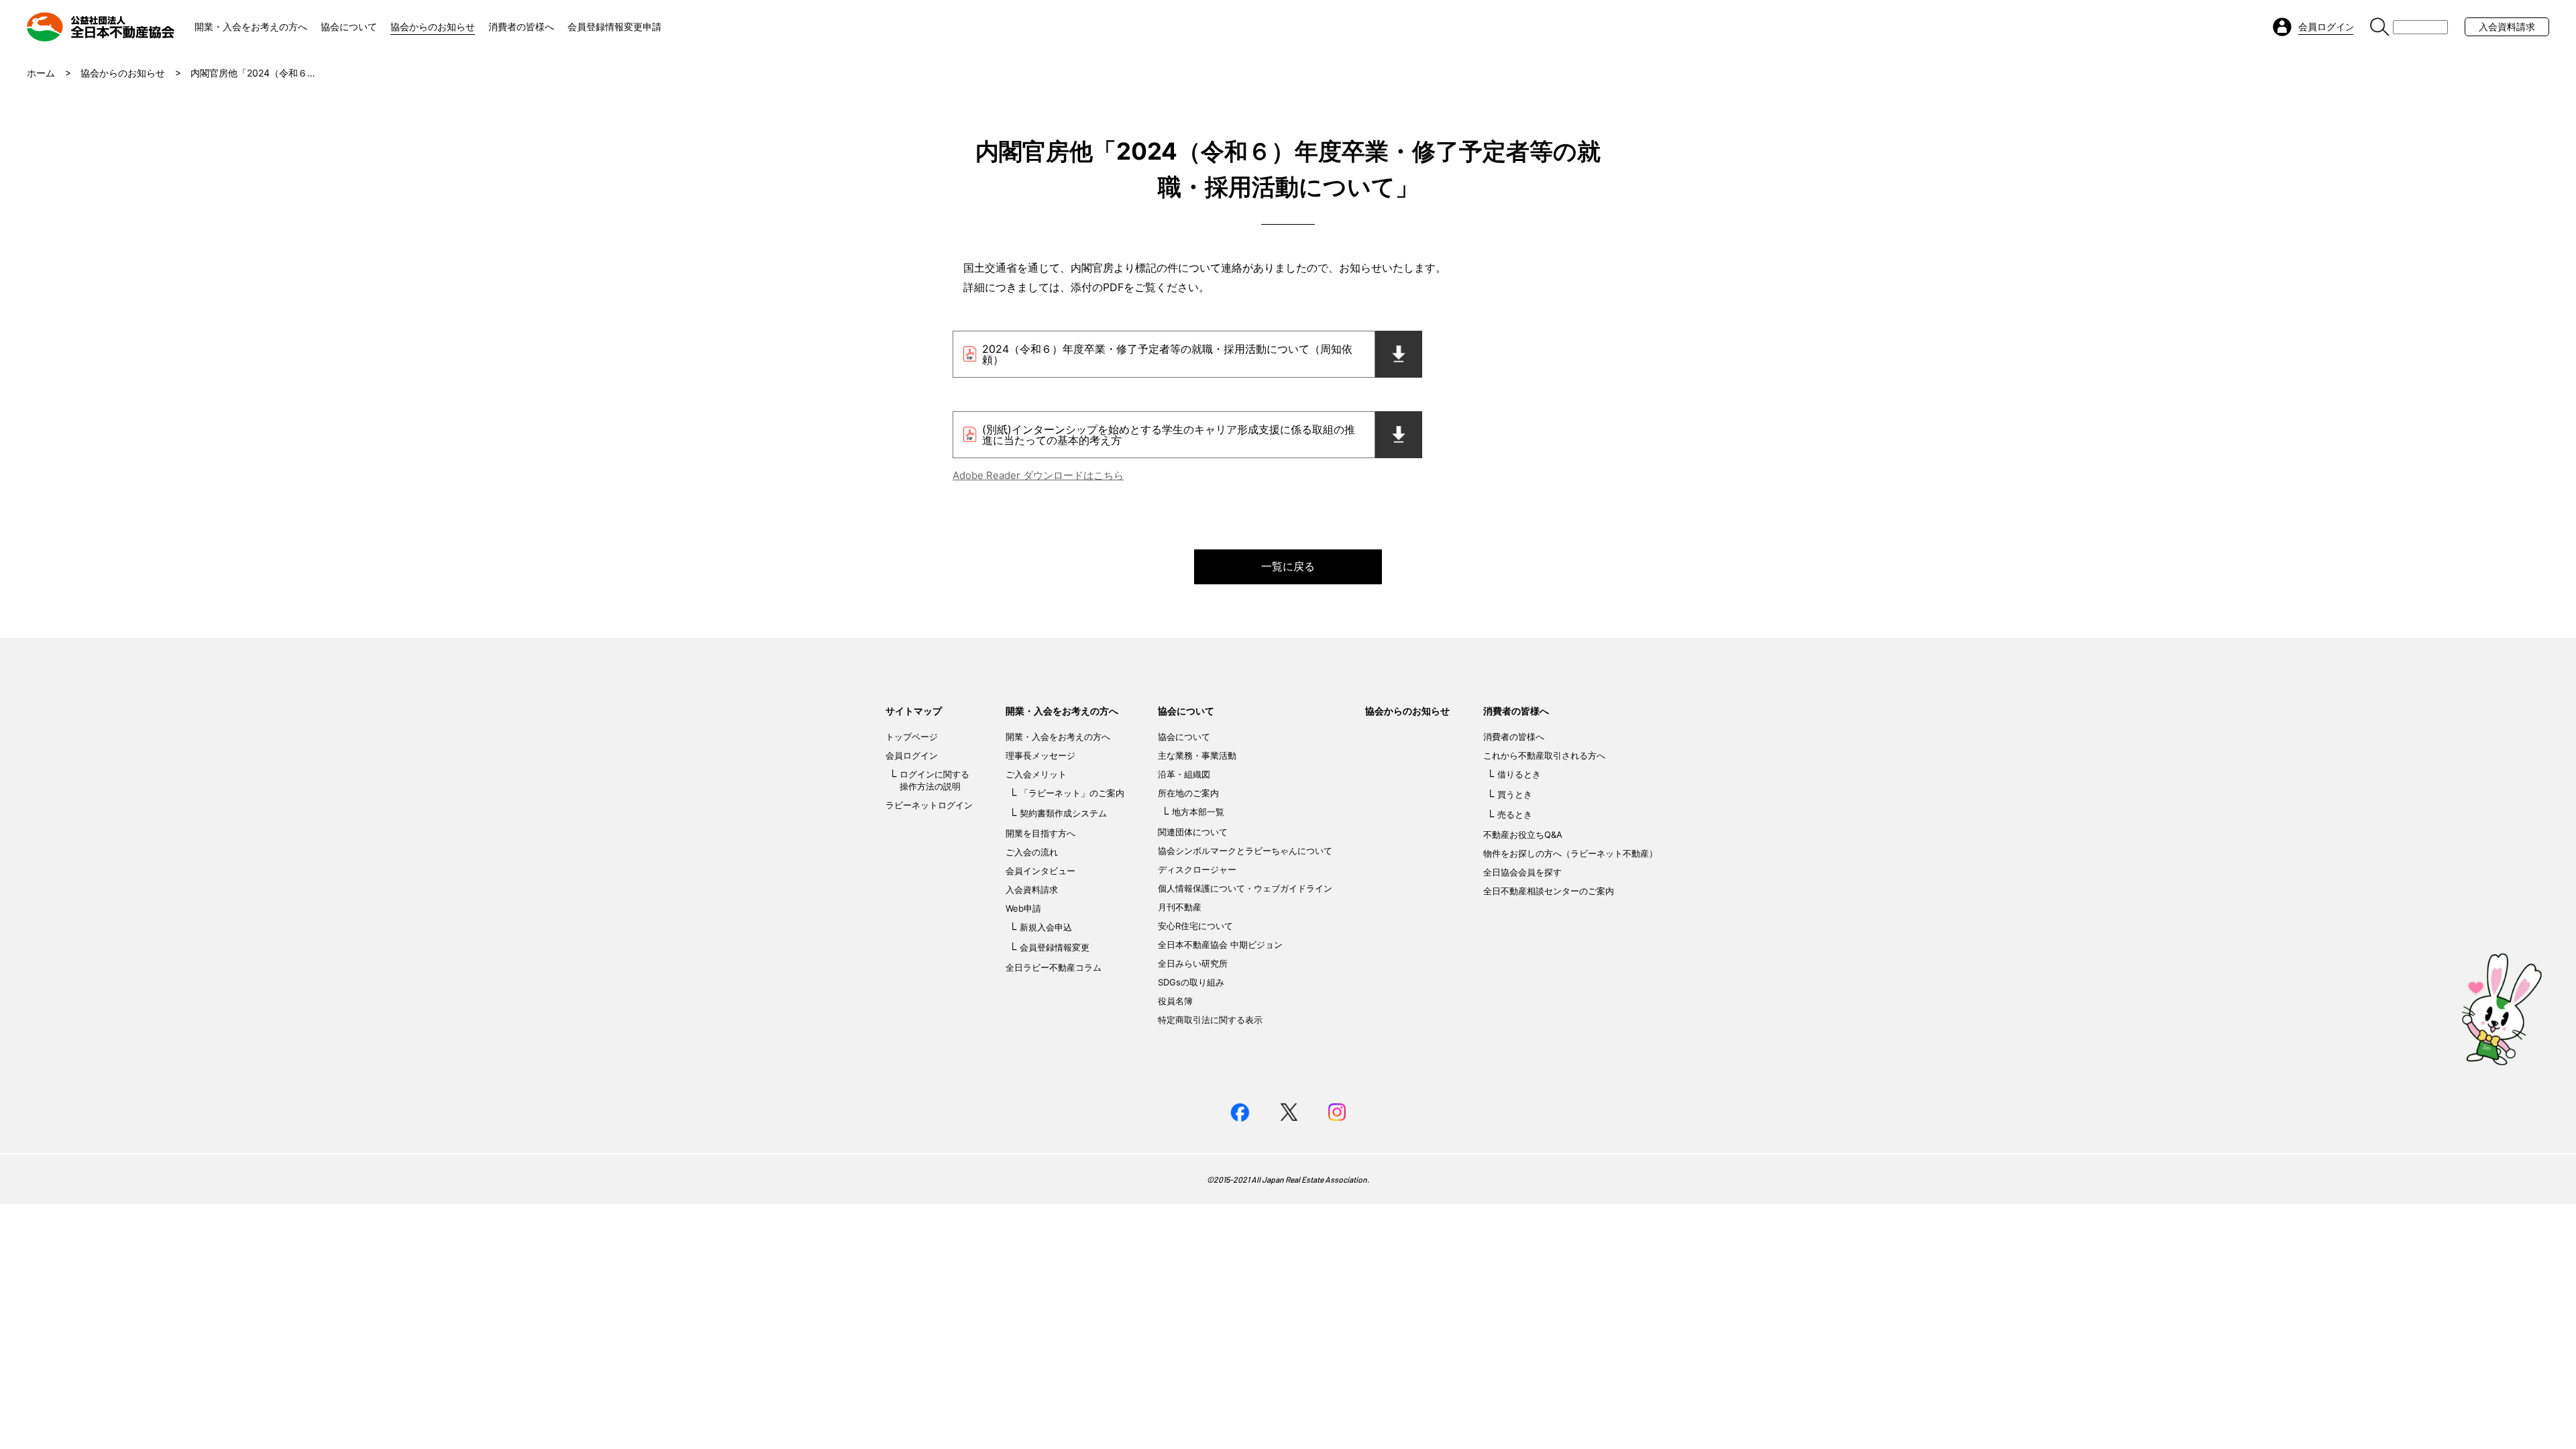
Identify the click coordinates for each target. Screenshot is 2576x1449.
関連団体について (1193, 832)
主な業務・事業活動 (1197, 755)
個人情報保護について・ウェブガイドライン (1245, 888)
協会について (349, 26)
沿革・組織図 (1184, 774)
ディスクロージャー (1197, 869)
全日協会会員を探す (1522, 872)
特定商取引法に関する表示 (1210, 1020)
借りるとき (1519, 774)
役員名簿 (1175, 1001)
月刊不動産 (1180, 907)
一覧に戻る (1288, 566)
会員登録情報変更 (1055, 947)
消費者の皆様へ (521, 26)
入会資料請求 (2507, 26)
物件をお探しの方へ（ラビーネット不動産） (1570, 853)
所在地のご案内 (1188, 793)
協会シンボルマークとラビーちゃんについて (1245, 851)
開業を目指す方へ (1040, 833)
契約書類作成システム (1063, 813)
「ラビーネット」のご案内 (1072, 793)
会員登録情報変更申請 (614, 26)
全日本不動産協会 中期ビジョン (1220, 945)
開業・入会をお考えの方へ (251, 26)
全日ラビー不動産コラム (1054, 967)
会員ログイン (912, 755)
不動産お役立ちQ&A (1523, 835)
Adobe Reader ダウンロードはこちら (1038, 475)
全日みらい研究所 (1193, 963)
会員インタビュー (1040, 871)
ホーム (41, 73)
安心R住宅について (1195, 926)
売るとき (1515, 814)
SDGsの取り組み (1191, 982)
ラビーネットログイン (929, 805)
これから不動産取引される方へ (1544, 755)
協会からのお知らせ (433, 26)
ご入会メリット (1036, 774)
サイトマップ (914, 711)
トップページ (912, 737)
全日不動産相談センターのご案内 (1549, 891)
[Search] (2380, 27)
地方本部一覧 (1198, 812)
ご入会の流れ (1032, 852)
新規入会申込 (1046, 927)
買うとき (1515, 794)
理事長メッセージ (1040, 755)
